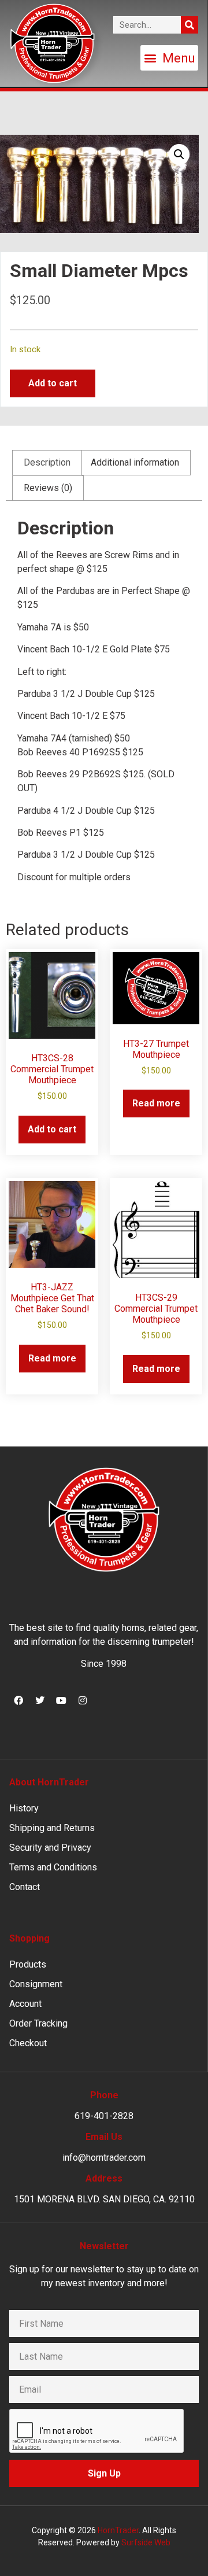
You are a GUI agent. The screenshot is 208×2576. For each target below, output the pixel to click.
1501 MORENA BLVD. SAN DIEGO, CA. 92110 (104, 2199)
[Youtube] (61, 1700)
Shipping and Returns (52, 1828)
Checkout (28, 2043)
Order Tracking (38, 2023)
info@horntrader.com (104, 2158)
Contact (25, 1887)
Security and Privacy (50, 1848)
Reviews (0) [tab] (48, 488)
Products (28, 1964)
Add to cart (53, 383)
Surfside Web (146, 2542)
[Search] (190, 25)
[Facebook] (18, 1700)
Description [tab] (47, 462)
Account (25, 2004)
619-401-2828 (104, 2116)
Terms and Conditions (53, 1867)
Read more (156, 1103)
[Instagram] (83, 1700)
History (24, 1808)
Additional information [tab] (135, 462)
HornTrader (118, 2530)
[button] (169, 58)
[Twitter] (40, 1700)
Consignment (36, 1984)
